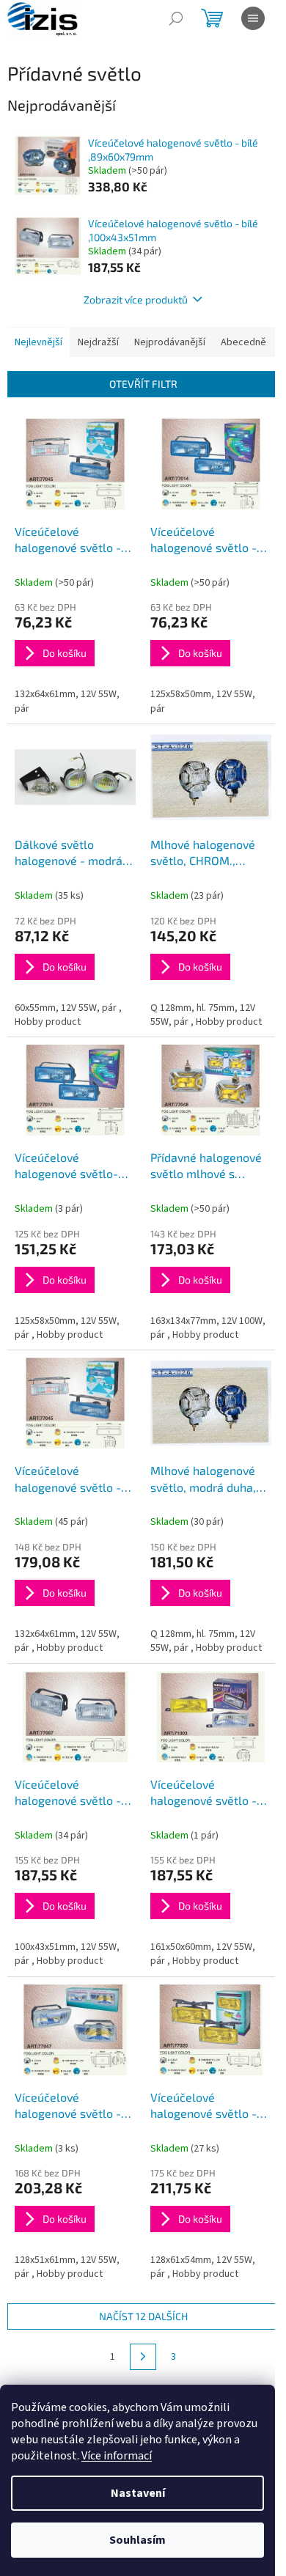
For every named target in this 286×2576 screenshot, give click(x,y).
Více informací (117, 2456)
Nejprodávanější (170, 342)
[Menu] (253, 18)
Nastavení (138, 2493)
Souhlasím (137, 2540)
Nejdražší (98, 342)
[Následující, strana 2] (143, 2357)
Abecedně (243, 342)
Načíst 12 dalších (143, 2316)
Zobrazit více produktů (136, 299)
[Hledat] (176, 18)
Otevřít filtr (143, 384)
